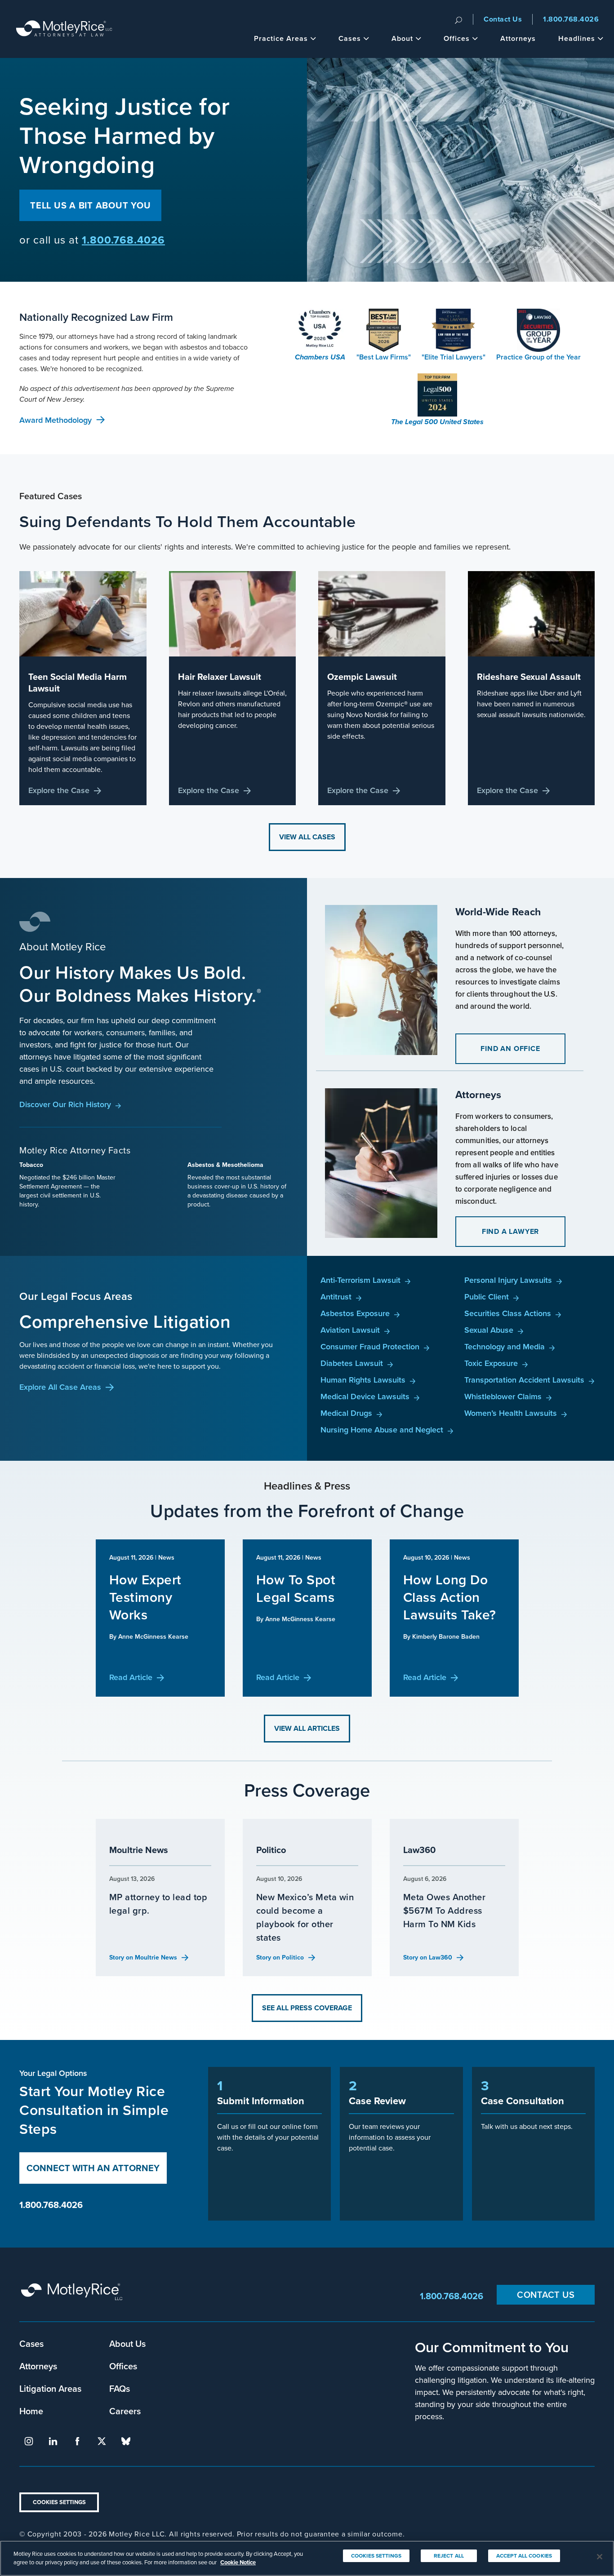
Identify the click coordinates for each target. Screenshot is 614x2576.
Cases (350, 38)
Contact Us (503, 19)
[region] (307, 2558)
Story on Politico (280, 1957)
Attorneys (518, 38)
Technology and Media (505, 1346)
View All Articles (307, 1728)
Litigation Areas (50, 2388)
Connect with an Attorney (93, 2168)
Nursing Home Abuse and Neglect (382, 1430)
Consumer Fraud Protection (370, 1346)
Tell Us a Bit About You (90, 205)
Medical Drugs (346, 1413)
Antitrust (336, 1297)
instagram (29, 2441)
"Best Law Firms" (384, 357)
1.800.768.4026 (571, 19)
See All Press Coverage (307, 2008)
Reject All (449, 2556)
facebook (77, 2441)
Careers (125, 2411)
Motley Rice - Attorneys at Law (64, 29)
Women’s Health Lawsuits (511, 1413)
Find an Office (510, 1049)
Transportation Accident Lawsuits (524, 1380)
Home (31, 2411)
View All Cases (307, 837)
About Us (127, 2343)
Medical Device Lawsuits (365, 1396)
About (402, 38)
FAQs (120, 2388)
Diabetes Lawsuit (352, 1363)
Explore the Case (59, 790)
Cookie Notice (238, 2562)
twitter (102, 2441)
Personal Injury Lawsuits (508, 1280)
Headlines (577, 38)
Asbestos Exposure (355, 1313)
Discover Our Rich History (65, 1104)
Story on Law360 (428, 1957)
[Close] (600, 2557)
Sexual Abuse (489, 1330)
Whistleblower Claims (503, 1396)
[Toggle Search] (458, 19)
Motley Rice (73, 2296)
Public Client (487, 1297)
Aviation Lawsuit (350, 1330)
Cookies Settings (59, 2502)
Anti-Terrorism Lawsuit (360, 1280)
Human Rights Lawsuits (363, 1380)
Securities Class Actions (508, 1313)
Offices (457, 38)
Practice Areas (281, 38)
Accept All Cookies (524, 2556)
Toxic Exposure (491, 1363)
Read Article (131, 1677)
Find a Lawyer (510, 1231)
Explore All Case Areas (60, 1387)
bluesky (126, 2441)
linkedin (53, 2441)
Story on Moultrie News (143, 1957)
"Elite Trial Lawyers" (454, 357)
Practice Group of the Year (538, 357)
